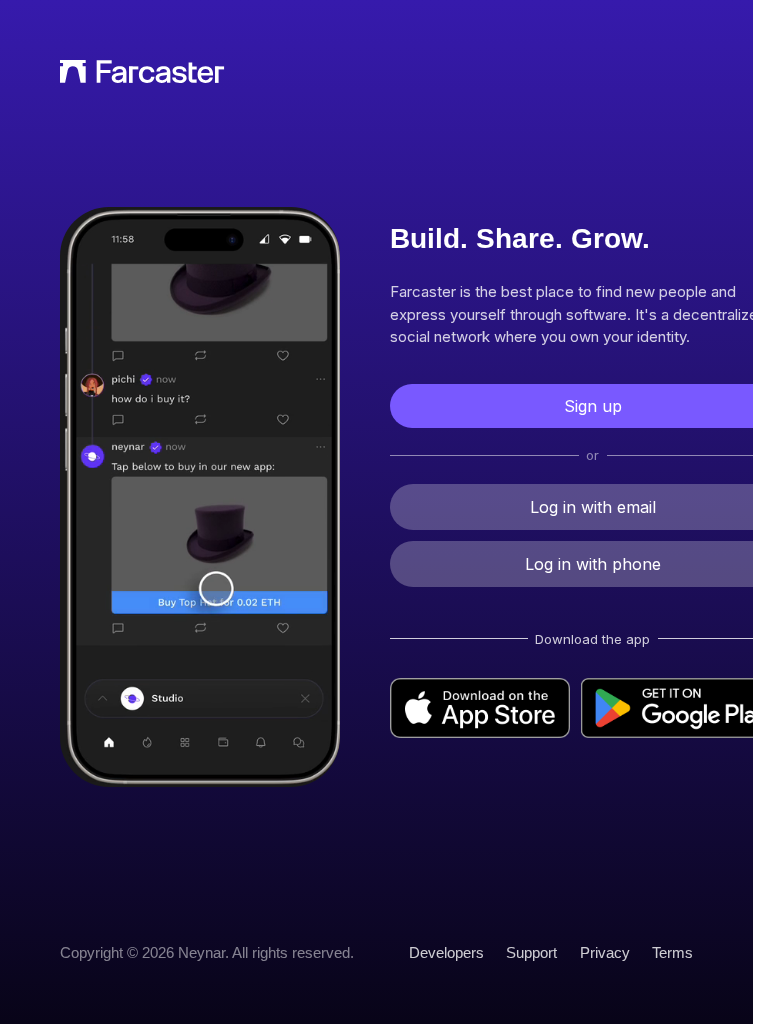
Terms (672, 952)
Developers (446, 952)
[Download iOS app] (480, 708)
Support (531, 952)
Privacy (605, 952)
